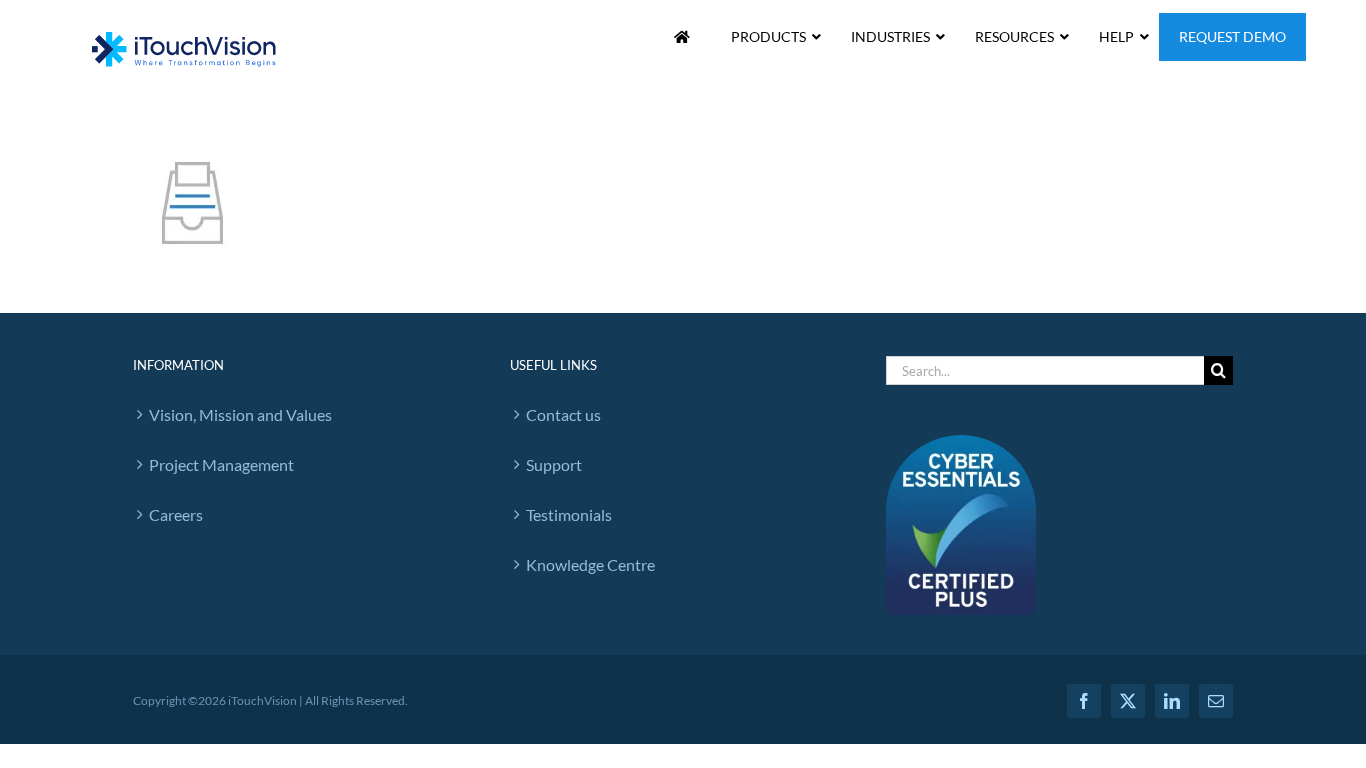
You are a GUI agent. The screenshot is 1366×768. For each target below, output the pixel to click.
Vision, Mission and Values (240, 414)
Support (554, 464)
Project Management (221, 464)
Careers (176, 514)
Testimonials (569, 514)
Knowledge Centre (590, 564)
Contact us (563, 414)
